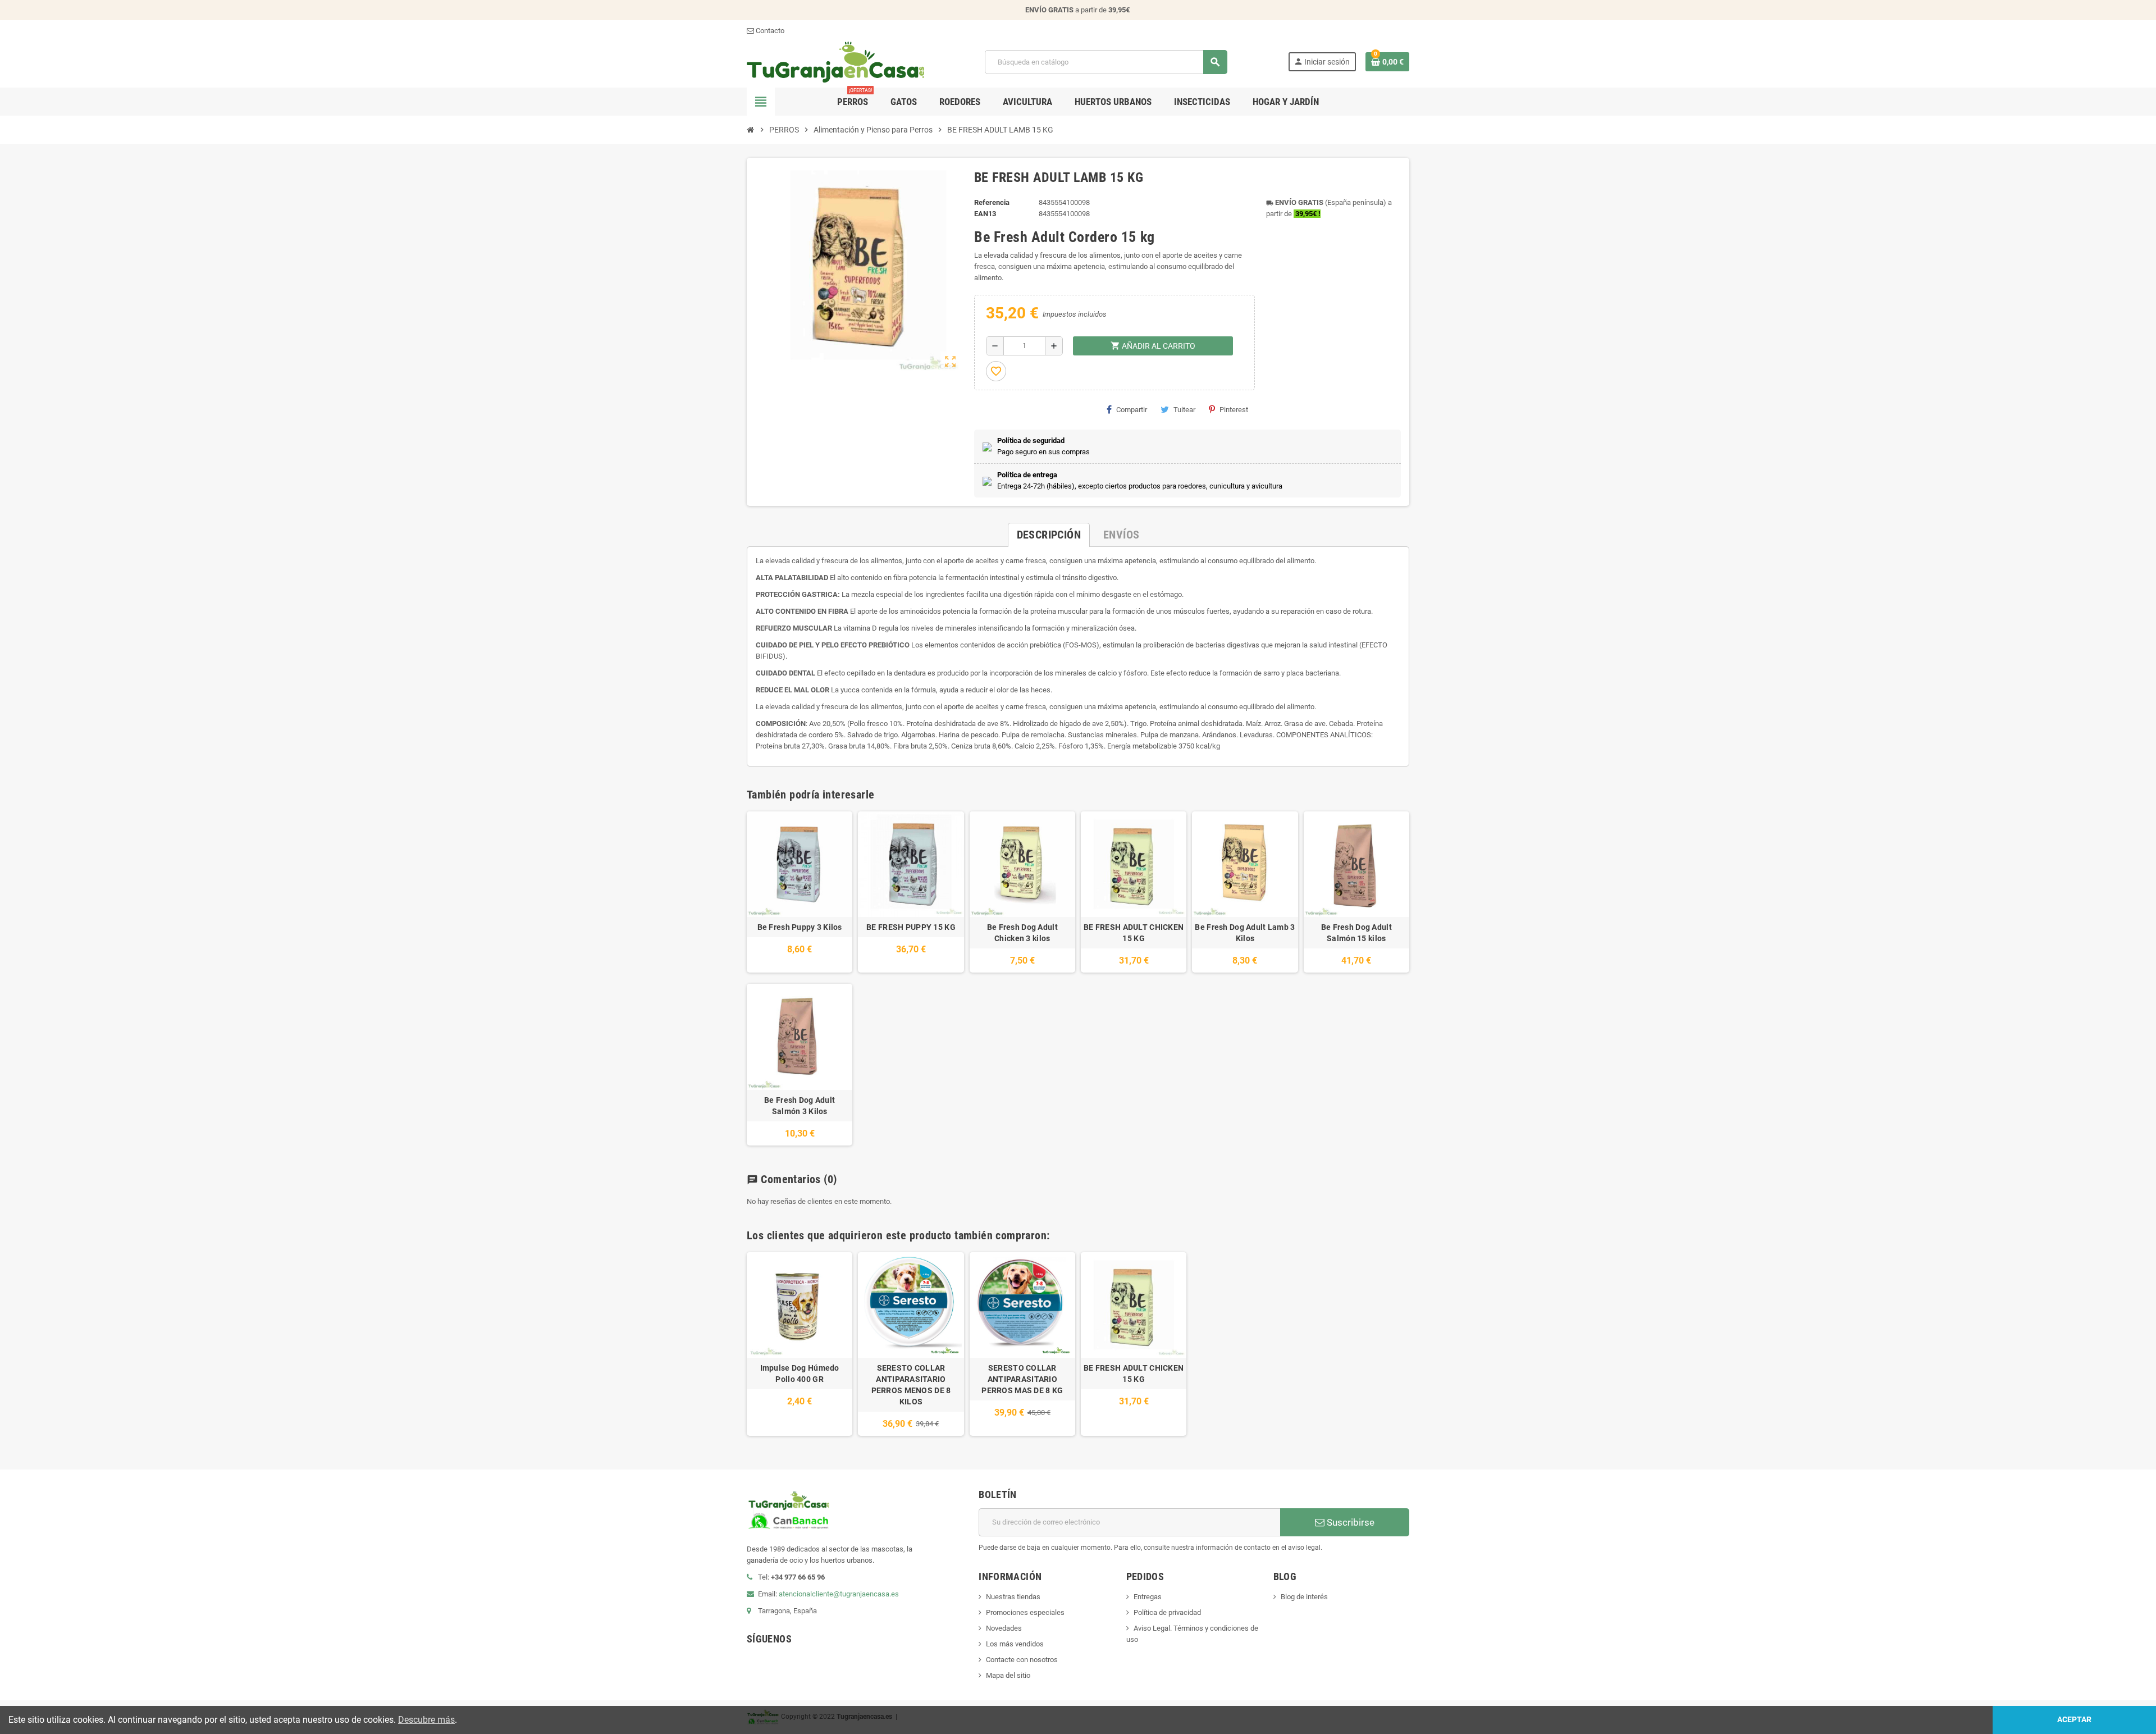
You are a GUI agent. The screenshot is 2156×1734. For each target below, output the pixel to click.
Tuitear (1184, 410)
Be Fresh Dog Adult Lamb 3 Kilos (1245, 933)
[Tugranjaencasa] (835, 61)
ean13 (985, 214)
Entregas (1148, 1597)
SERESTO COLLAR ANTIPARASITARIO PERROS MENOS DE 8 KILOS (911, 1385)
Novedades (1004, 1628)
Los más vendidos (1015, 1644)
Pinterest (1234, 410)
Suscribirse (1349, 1522)
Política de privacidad (1167, 1612)
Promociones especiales (1025, 1612)
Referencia (992, 202)
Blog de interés (1304, 1597)
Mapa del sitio (1008, 1675)
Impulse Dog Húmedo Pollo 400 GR (800, 1373)
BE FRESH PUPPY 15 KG (911, 927)
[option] (800, 1344)
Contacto (769, 31)
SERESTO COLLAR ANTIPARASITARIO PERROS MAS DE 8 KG (1022, 1379)
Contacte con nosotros (1022, 1660)
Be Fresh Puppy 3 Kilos (800, 927)
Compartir (1132, 410)
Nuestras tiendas (1013, 1597)
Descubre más (426, 1720)
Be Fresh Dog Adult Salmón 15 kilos (1356, 933)
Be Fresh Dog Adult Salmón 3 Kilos (800, 1106)
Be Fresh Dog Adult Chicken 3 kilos (1022, 933)
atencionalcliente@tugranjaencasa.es (839, 1594)
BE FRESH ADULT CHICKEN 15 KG (1134, 933)
